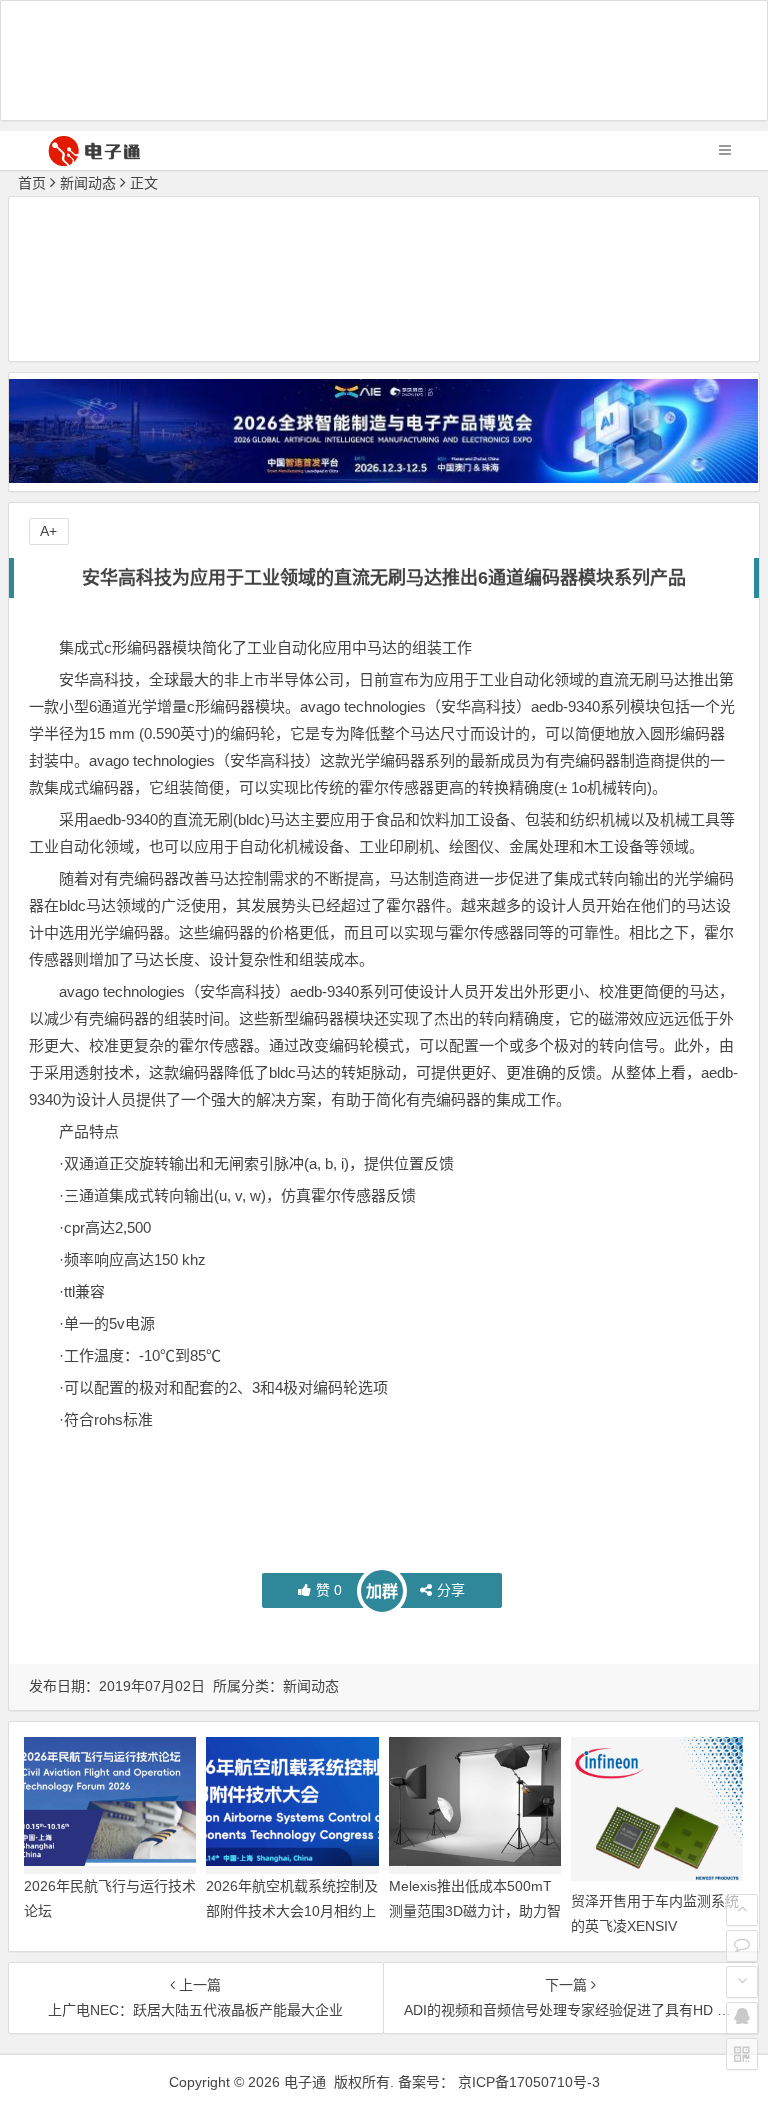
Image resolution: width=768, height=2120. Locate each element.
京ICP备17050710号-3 (529, 2082)
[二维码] (742, 2054)
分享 (451, 1590)
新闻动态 (88, 183)
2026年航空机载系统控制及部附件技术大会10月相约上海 (292, 1911)
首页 (32, 183)
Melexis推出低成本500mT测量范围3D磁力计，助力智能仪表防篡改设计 (475, 1911)
